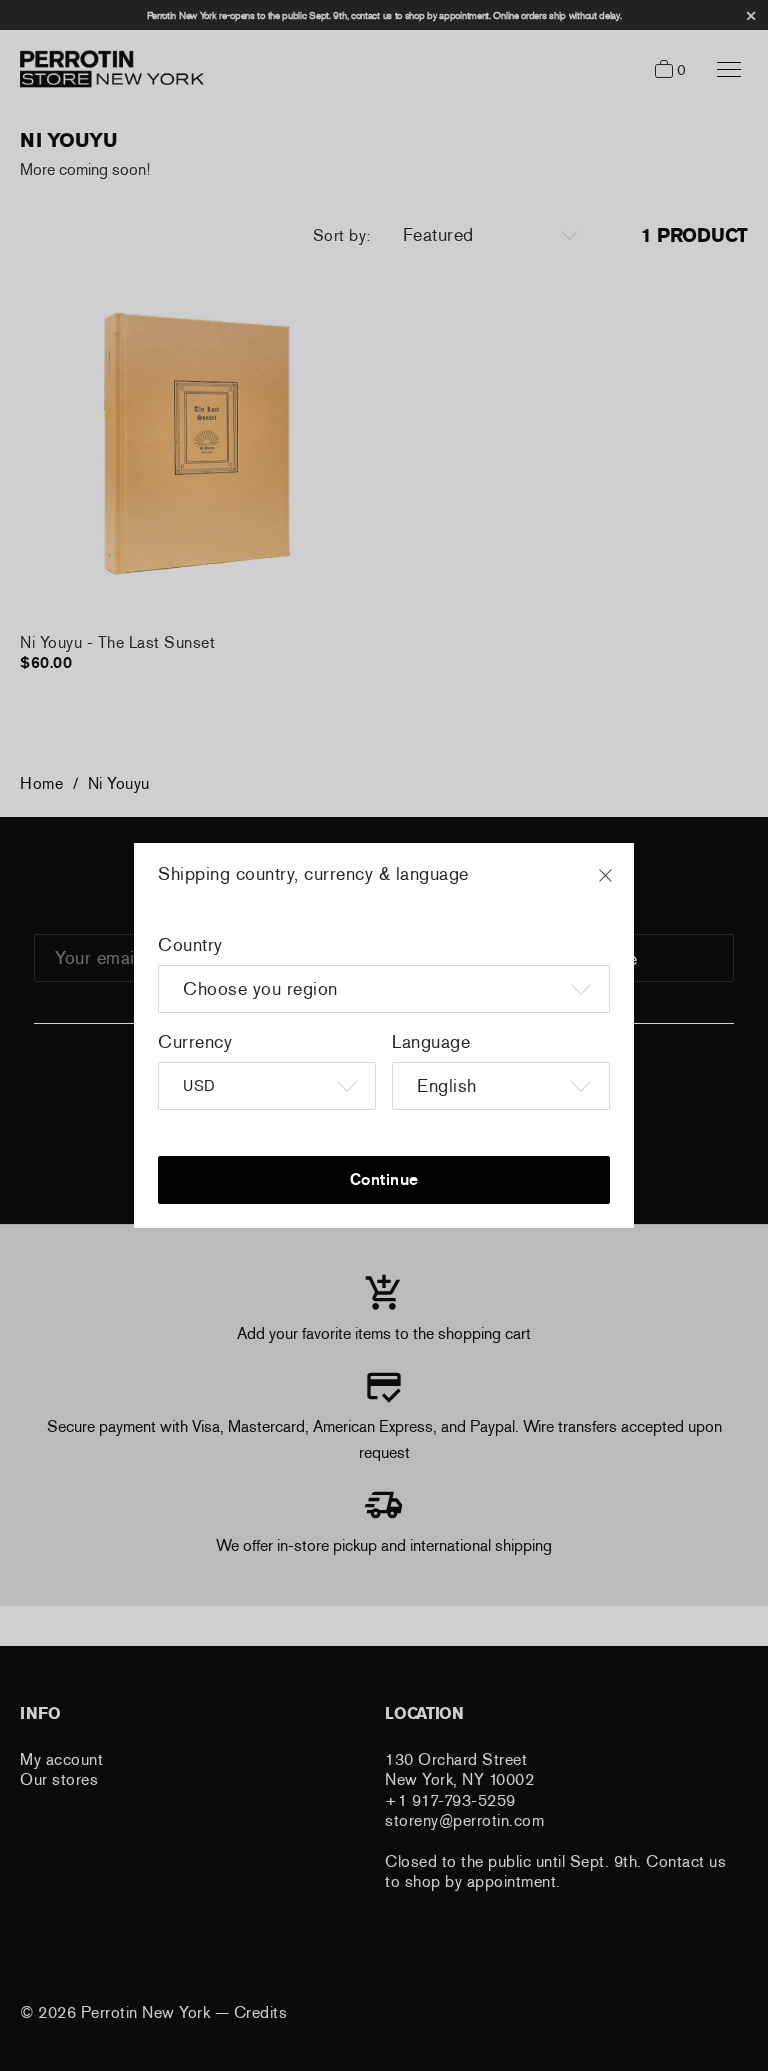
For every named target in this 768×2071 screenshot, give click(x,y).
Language (431, 1042)
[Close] (624, 885)
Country (190, 945)
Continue (384, 1179)
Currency (195, 1042)
